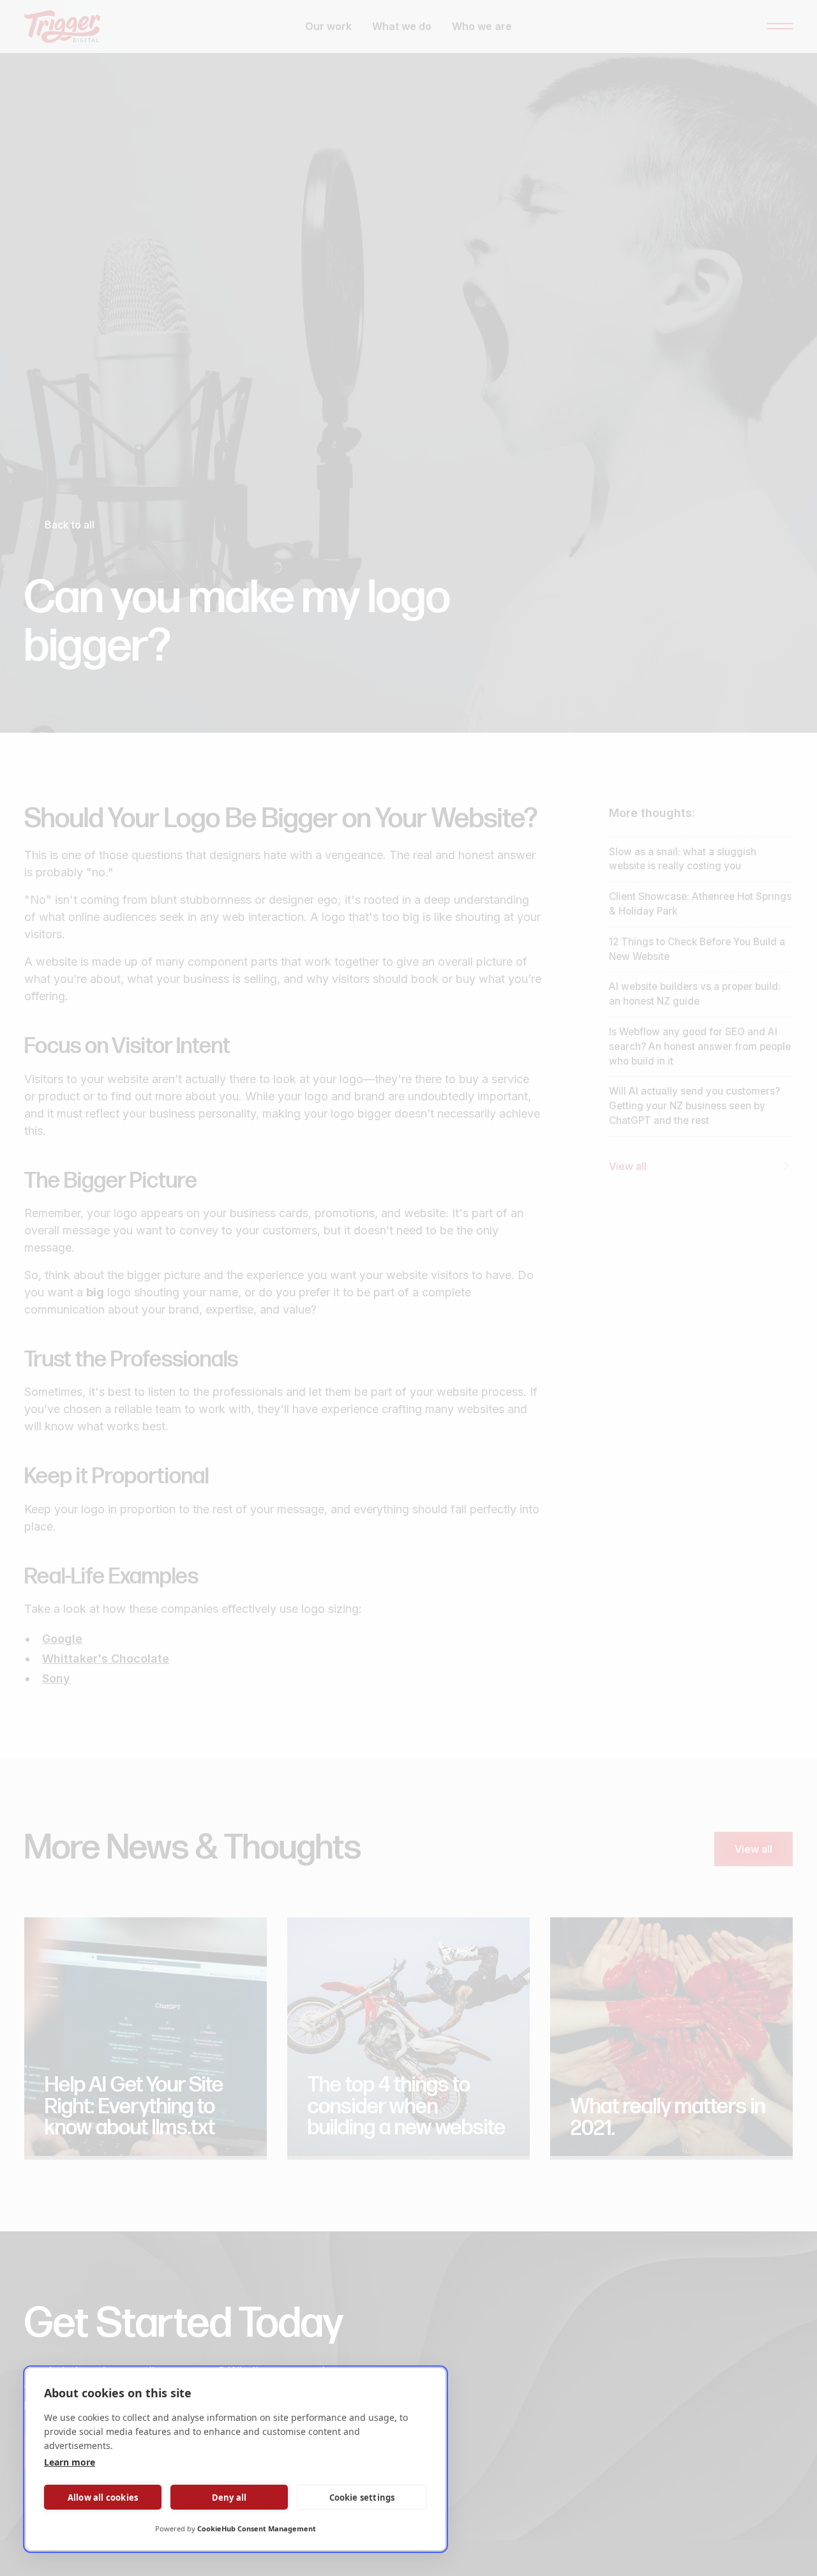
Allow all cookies (103, 2497)
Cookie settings (362, 2497)
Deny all (229, 2497)
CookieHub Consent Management (257, 2528)
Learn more (70, 2462)
